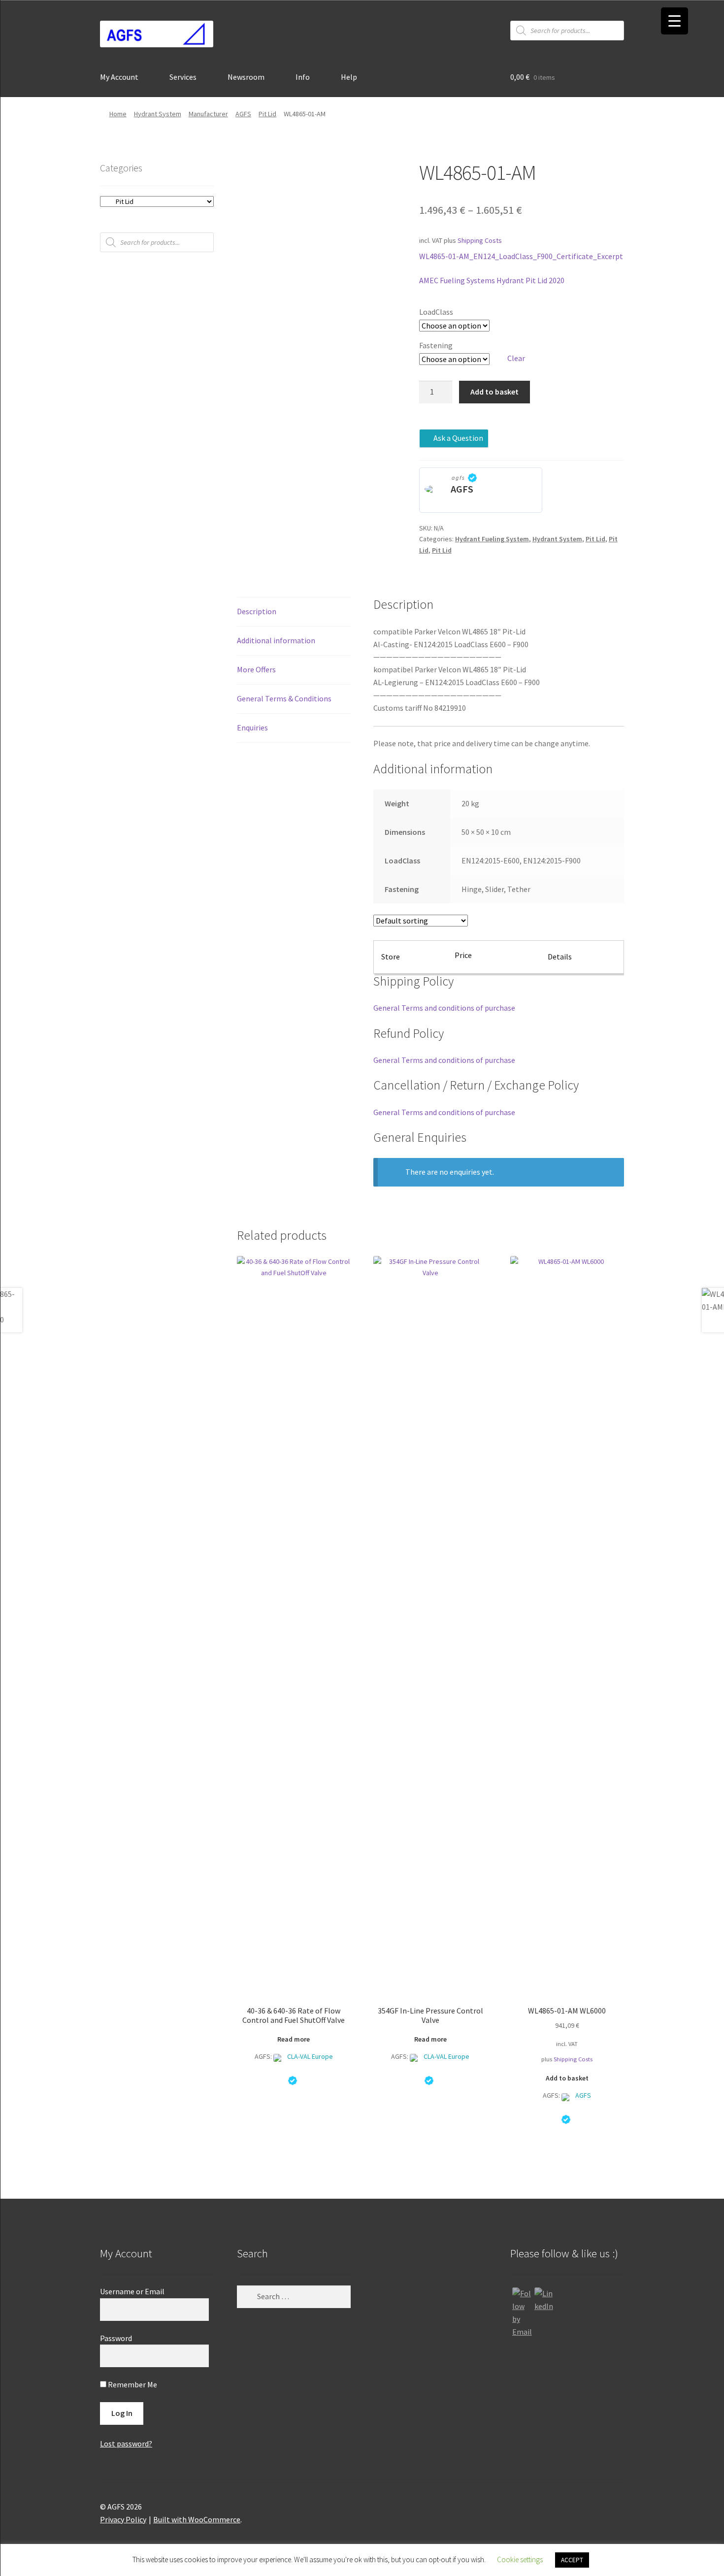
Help (349, 77)
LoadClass (436, 312)
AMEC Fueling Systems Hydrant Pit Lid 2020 (492, 280)
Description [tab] (257, 611)
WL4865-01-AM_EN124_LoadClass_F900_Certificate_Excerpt (521, 256)
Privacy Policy (123, 2519)
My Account (119, 77)
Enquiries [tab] (252, 727)
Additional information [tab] (276, 640)
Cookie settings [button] (520, 2559)
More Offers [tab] (256, 669)
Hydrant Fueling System (492, 539)
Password (116, 2338)
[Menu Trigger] (675, 21)
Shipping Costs (480, 240)
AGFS (243, 114)
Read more (294, 2039)
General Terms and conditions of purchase (444, 1008)
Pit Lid (267, 114)
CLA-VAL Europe (310, 2056)
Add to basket (494, 392)
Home (118, 114)
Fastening (436, 345)
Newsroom (246, 77)
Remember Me (132, 2384)
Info (303, 77)
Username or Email (132, 2291)
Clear (516, 358)
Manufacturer (208, 114)
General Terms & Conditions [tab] (284, 698)
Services (183, 77)
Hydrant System (158, 114)
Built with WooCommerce (197, 2519)
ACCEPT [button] (572, 2560)
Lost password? (126, 2444)
